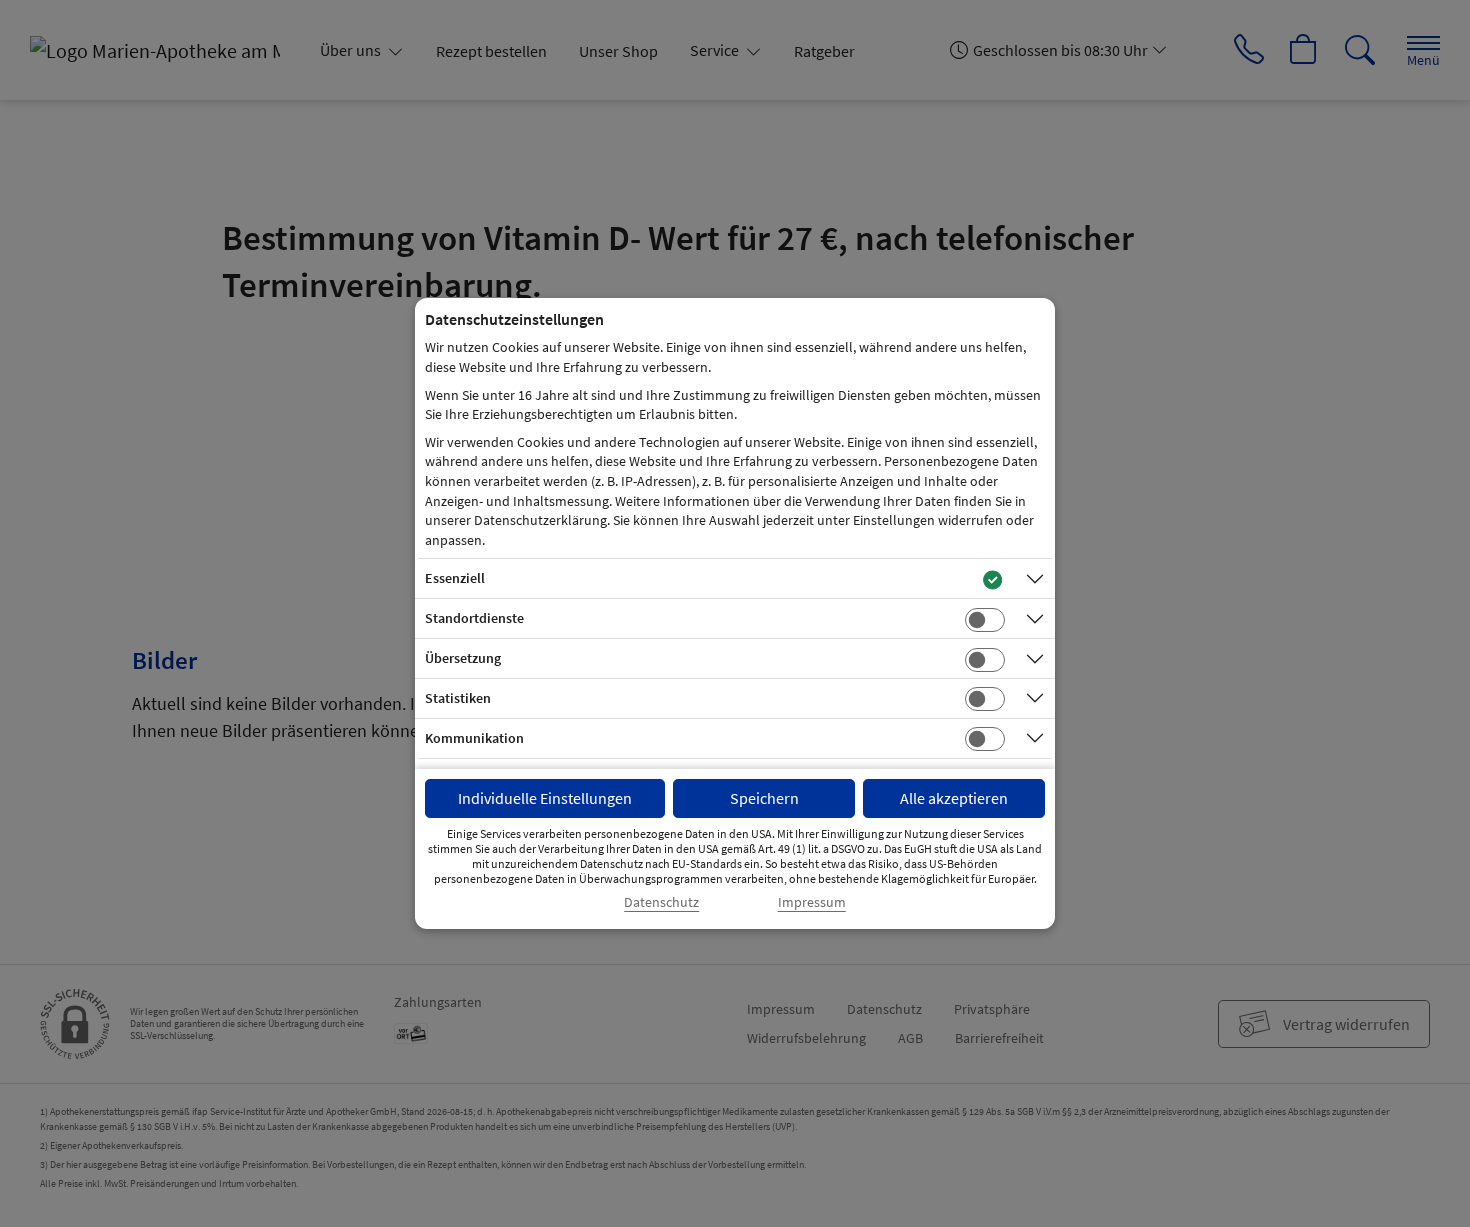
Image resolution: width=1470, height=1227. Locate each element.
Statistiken (458, 698)
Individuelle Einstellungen (545, 798)
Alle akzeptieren (954, 798)
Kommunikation (474, 738)
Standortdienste (474, 618)
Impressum (812, 902)
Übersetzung (463, 658)
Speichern (764, 798)
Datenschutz (661, 902)
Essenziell (455, 578)
